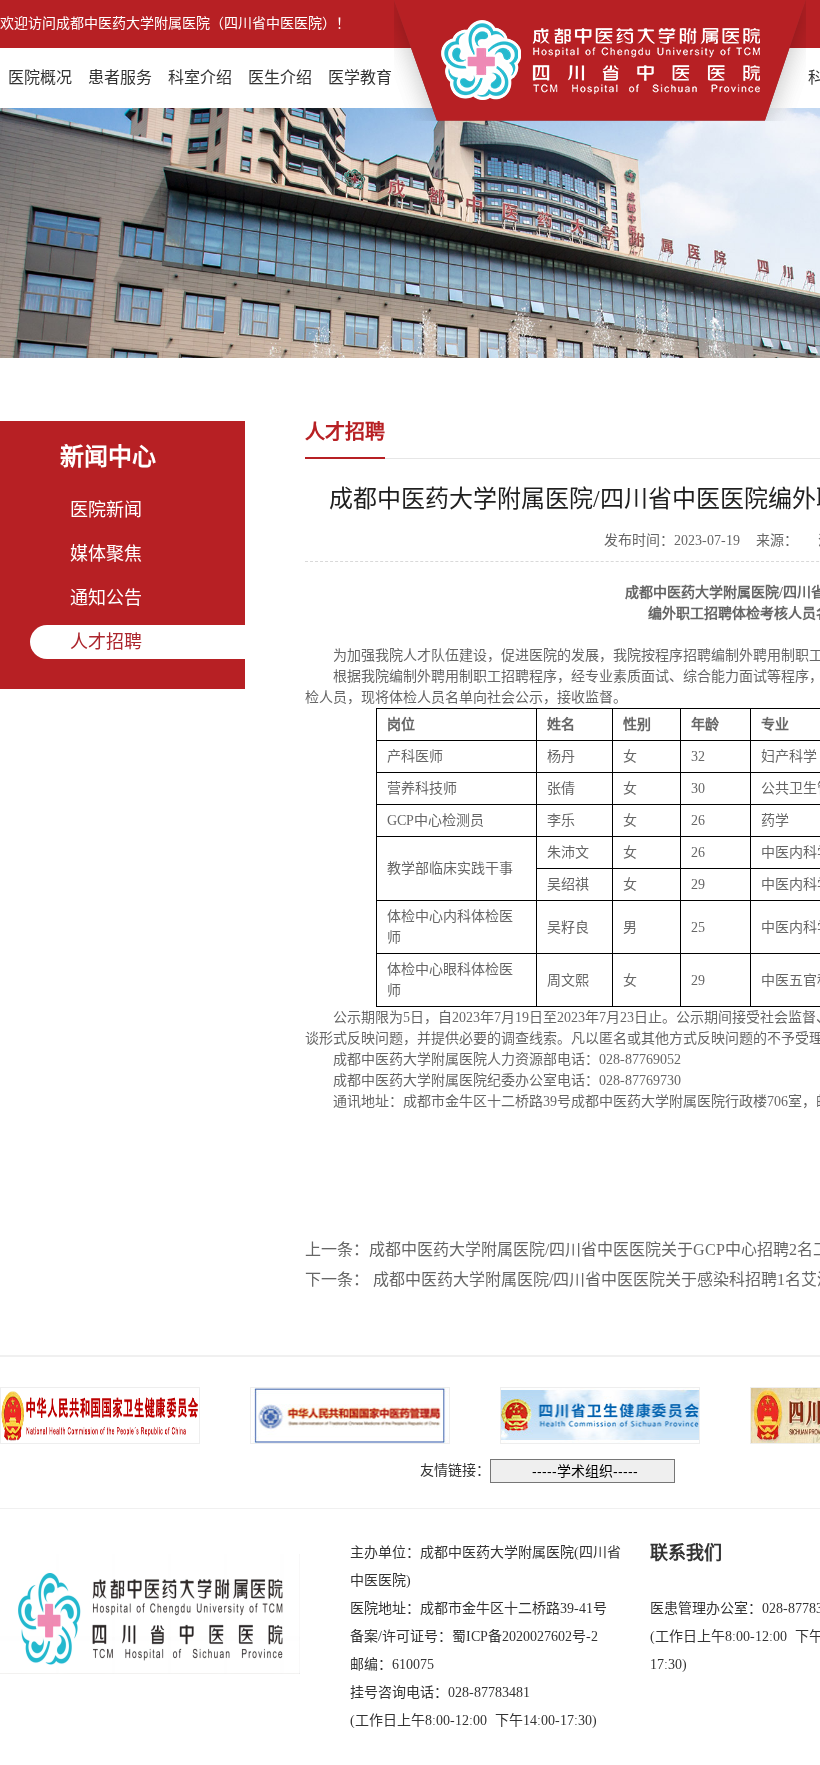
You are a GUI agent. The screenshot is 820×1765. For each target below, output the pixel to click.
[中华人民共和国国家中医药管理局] (350, 1413)
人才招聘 (106, 642)
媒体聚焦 (106, 554)
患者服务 (120, 77)
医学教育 (360, 77)
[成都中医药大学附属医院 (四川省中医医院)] (600, 58)
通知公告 (106, 598)
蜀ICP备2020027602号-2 (525, 1636)
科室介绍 (200, 77)
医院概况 (40, 77)
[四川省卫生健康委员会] (600, 1413)
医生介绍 (280, 77)
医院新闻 (106, 510)
